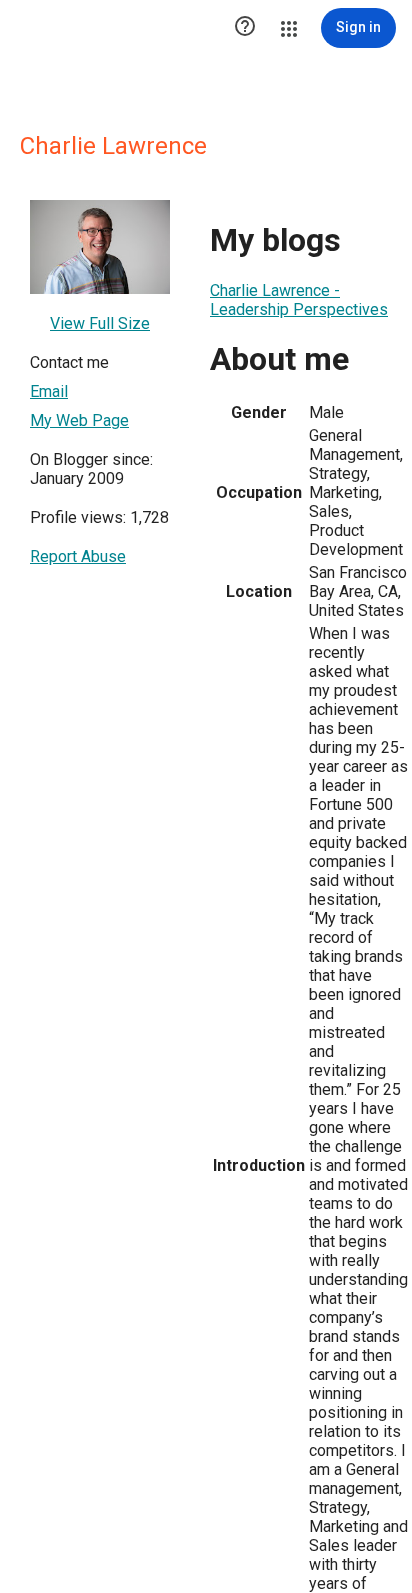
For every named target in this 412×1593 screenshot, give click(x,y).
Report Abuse (78, 556)
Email (49, 391)
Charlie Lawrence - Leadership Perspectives (299, 300)
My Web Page (79, 420)
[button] (245, 28)
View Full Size (100, 323)
